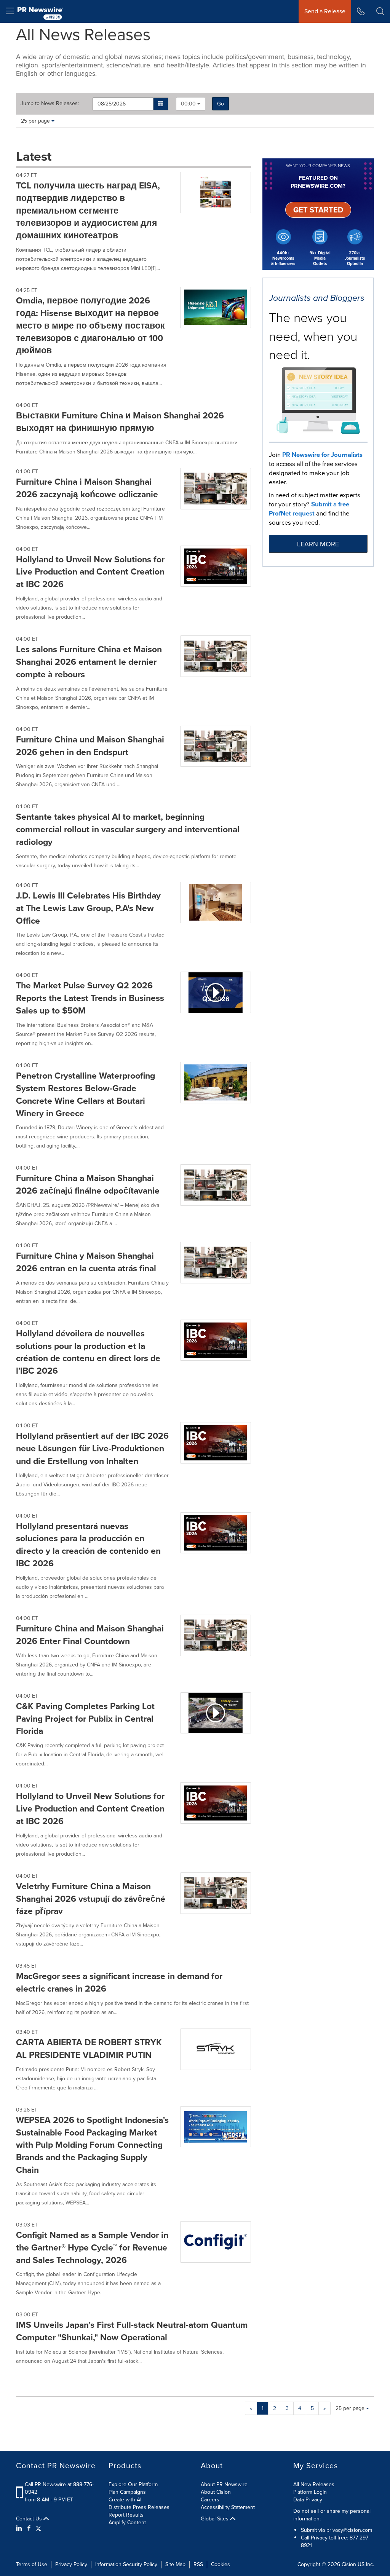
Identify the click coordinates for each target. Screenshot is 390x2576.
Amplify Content (127, 2523)
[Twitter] (38, 2528)
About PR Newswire (224, 2484)
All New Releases (314, 2484)
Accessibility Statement (228, 2507)
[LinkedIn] (20, 2528)
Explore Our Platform (133, 2484)
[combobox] (191, 104)
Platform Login (310, 2492)
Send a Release (325, 11)
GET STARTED (318, 210)
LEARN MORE (318, 544)
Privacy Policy (71, 2564)
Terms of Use (32, 2564)
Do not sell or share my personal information (332, 2515)
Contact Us (30, 2519)
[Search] (380, 11)
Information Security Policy (126, 2564)
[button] (161, 104)
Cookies (221, 2564)
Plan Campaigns (127, 2492)
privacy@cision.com (349, 2530)
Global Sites (215, 2519)
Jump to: (50, 104)
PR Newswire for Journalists (322, 455)
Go (221, 104)
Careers (210, 2500)
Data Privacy (308, 2500)
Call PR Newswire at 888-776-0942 (59, 2488)
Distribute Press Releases (139, 2507)
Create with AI (125, 2500)
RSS (198, 2564)
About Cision (216, 2492)
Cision (349, 2564)
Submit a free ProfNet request (309, 509)
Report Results (126, 2515)
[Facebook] (29, 2528)
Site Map (175, 2564)
